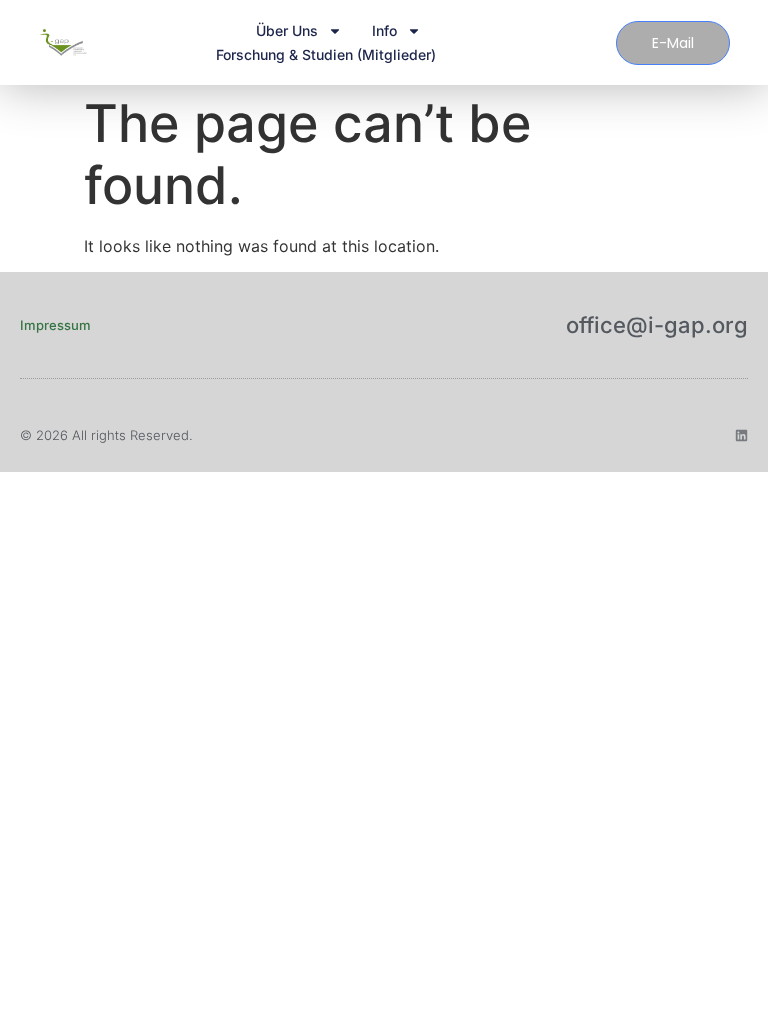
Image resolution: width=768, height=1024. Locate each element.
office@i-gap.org (657, 325)
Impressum (55, 325)
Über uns (287, 30)
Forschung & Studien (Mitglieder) (326, 54)
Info (384, 30)
